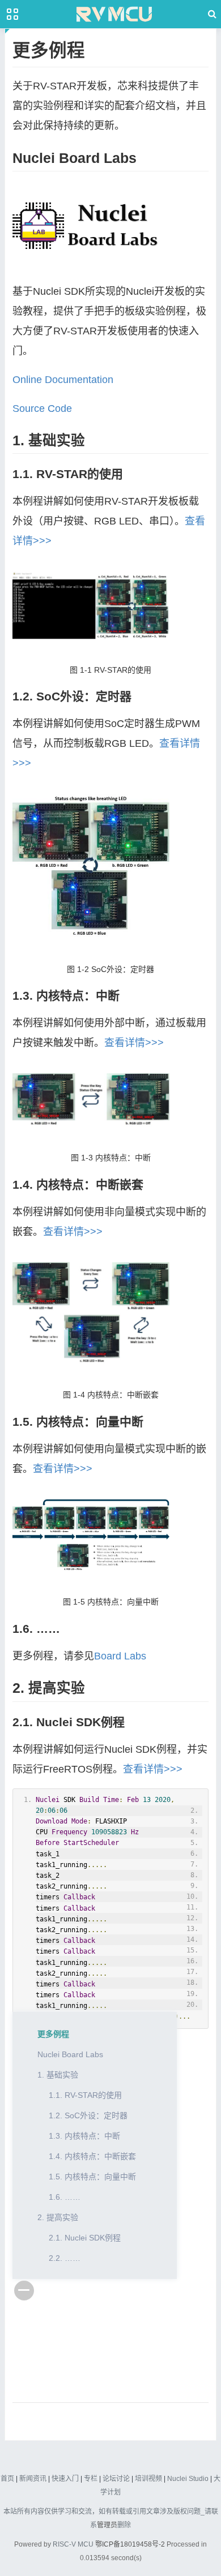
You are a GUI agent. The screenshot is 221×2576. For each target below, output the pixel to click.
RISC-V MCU (73, 2544)
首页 (7, 2479)
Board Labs (120, 1656)
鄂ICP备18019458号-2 (130, 2544)
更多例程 (53, 2034)
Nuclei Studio (188, 2479)
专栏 (91, 2479)
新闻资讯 (33, 2479)
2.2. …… (65, 2258)
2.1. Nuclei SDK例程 (85, 2238)
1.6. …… (65, 2197)
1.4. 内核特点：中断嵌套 (92, 2156)
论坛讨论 (116, 2479)
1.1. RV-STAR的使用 (85, 2095)
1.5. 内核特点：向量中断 (92, 2177)
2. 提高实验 (58, 2217)
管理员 (107, 2525)
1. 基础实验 (58, 2075)
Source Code (42, 408)
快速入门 (65, 2479)
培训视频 (148, 2479)
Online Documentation (63, 380)
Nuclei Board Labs (70, 2054)
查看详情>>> (134, 1043)
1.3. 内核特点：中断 (84, 2136)
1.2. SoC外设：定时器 (88, 2115)
